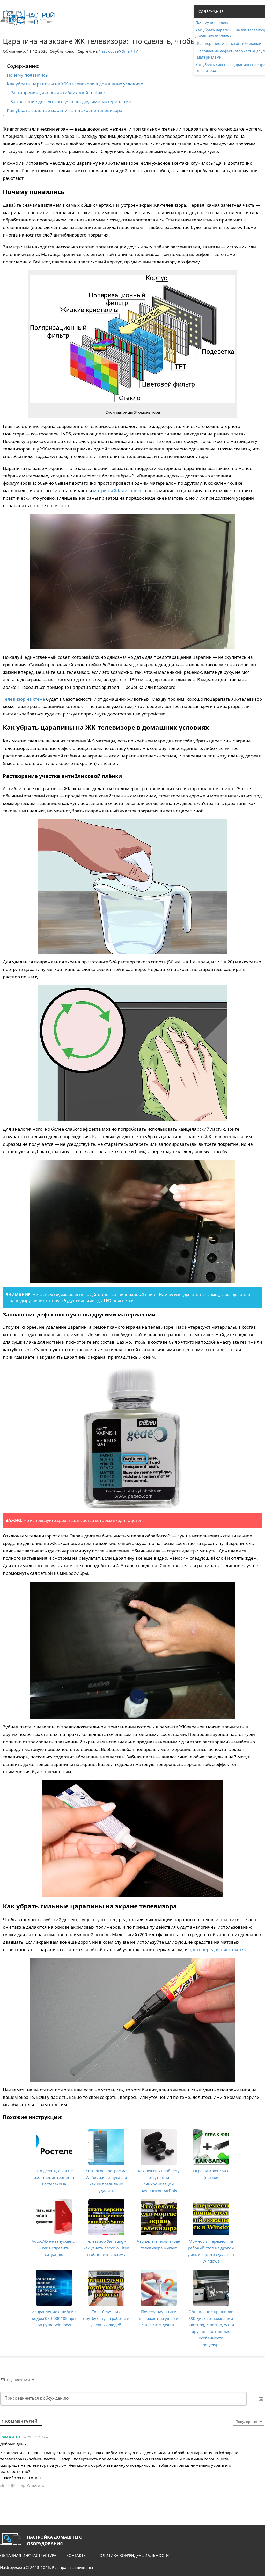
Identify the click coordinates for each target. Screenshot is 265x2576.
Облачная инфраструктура (28, 2555)
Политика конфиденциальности (133, 2555)
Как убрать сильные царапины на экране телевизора (65, 110)
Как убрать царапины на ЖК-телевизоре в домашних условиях (75, 84)
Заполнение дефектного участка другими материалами (71, 101)
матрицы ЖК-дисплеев (118, 491)
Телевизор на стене (24, 699)
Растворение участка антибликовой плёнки (58, 93)
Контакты (76, 2555)
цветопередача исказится (217, 1949)
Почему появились (27, 75)
